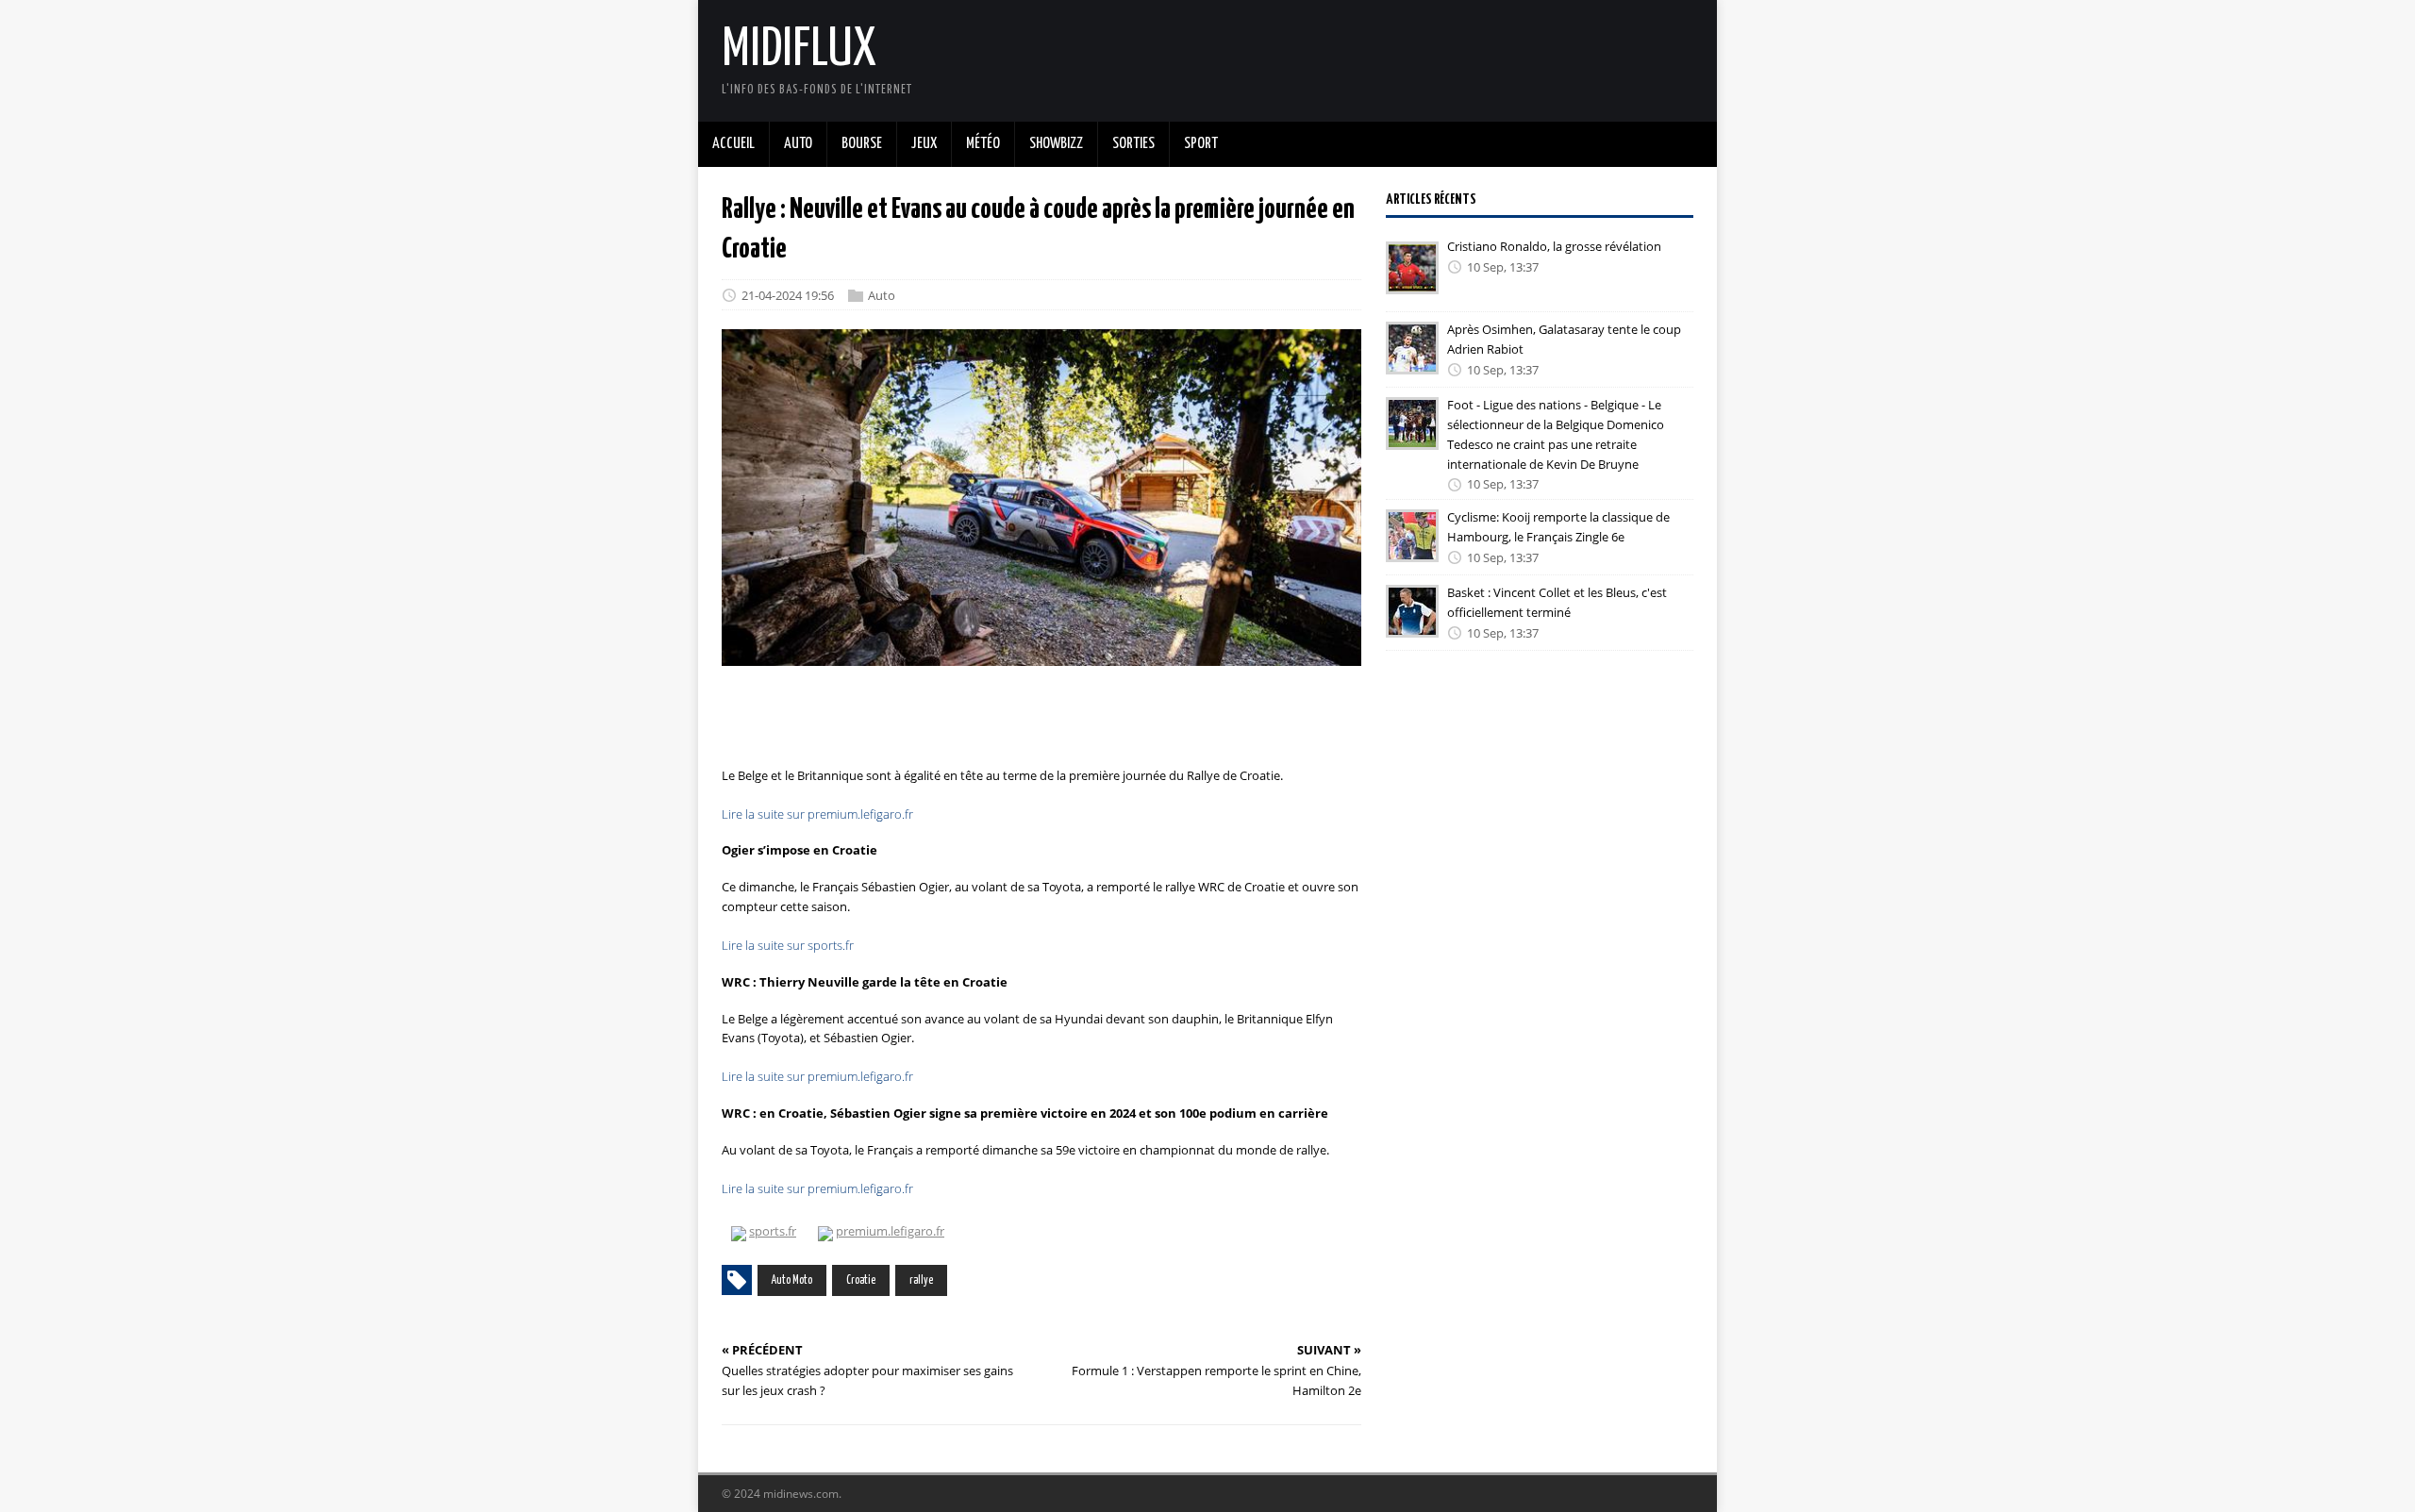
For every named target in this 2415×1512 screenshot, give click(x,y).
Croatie (861, 1280)
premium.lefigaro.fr (890, 1231)
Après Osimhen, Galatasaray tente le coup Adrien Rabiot (1564, 339)
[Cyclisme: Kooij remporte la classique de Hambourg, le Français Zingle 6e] (1412, 549)
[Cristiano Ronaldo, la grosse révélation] (1412, 281)
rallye (921, 1280)
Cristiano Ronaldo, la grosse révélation (1554, 246)
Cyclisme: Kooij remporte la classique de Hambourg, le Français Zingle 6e (1558, 527)
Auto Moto (792, 1280)
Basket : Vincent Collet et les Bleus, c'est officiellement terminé (1557, 602)
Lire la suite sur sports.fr (788, 945)
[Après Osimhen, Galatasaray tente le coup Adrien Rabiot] (1412, 361)
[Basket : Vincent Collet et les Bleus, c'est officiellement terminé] (1412, 624)
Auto (882, 295)
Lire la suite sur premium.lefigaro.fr (817, 814)
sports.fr (773, 1231)
